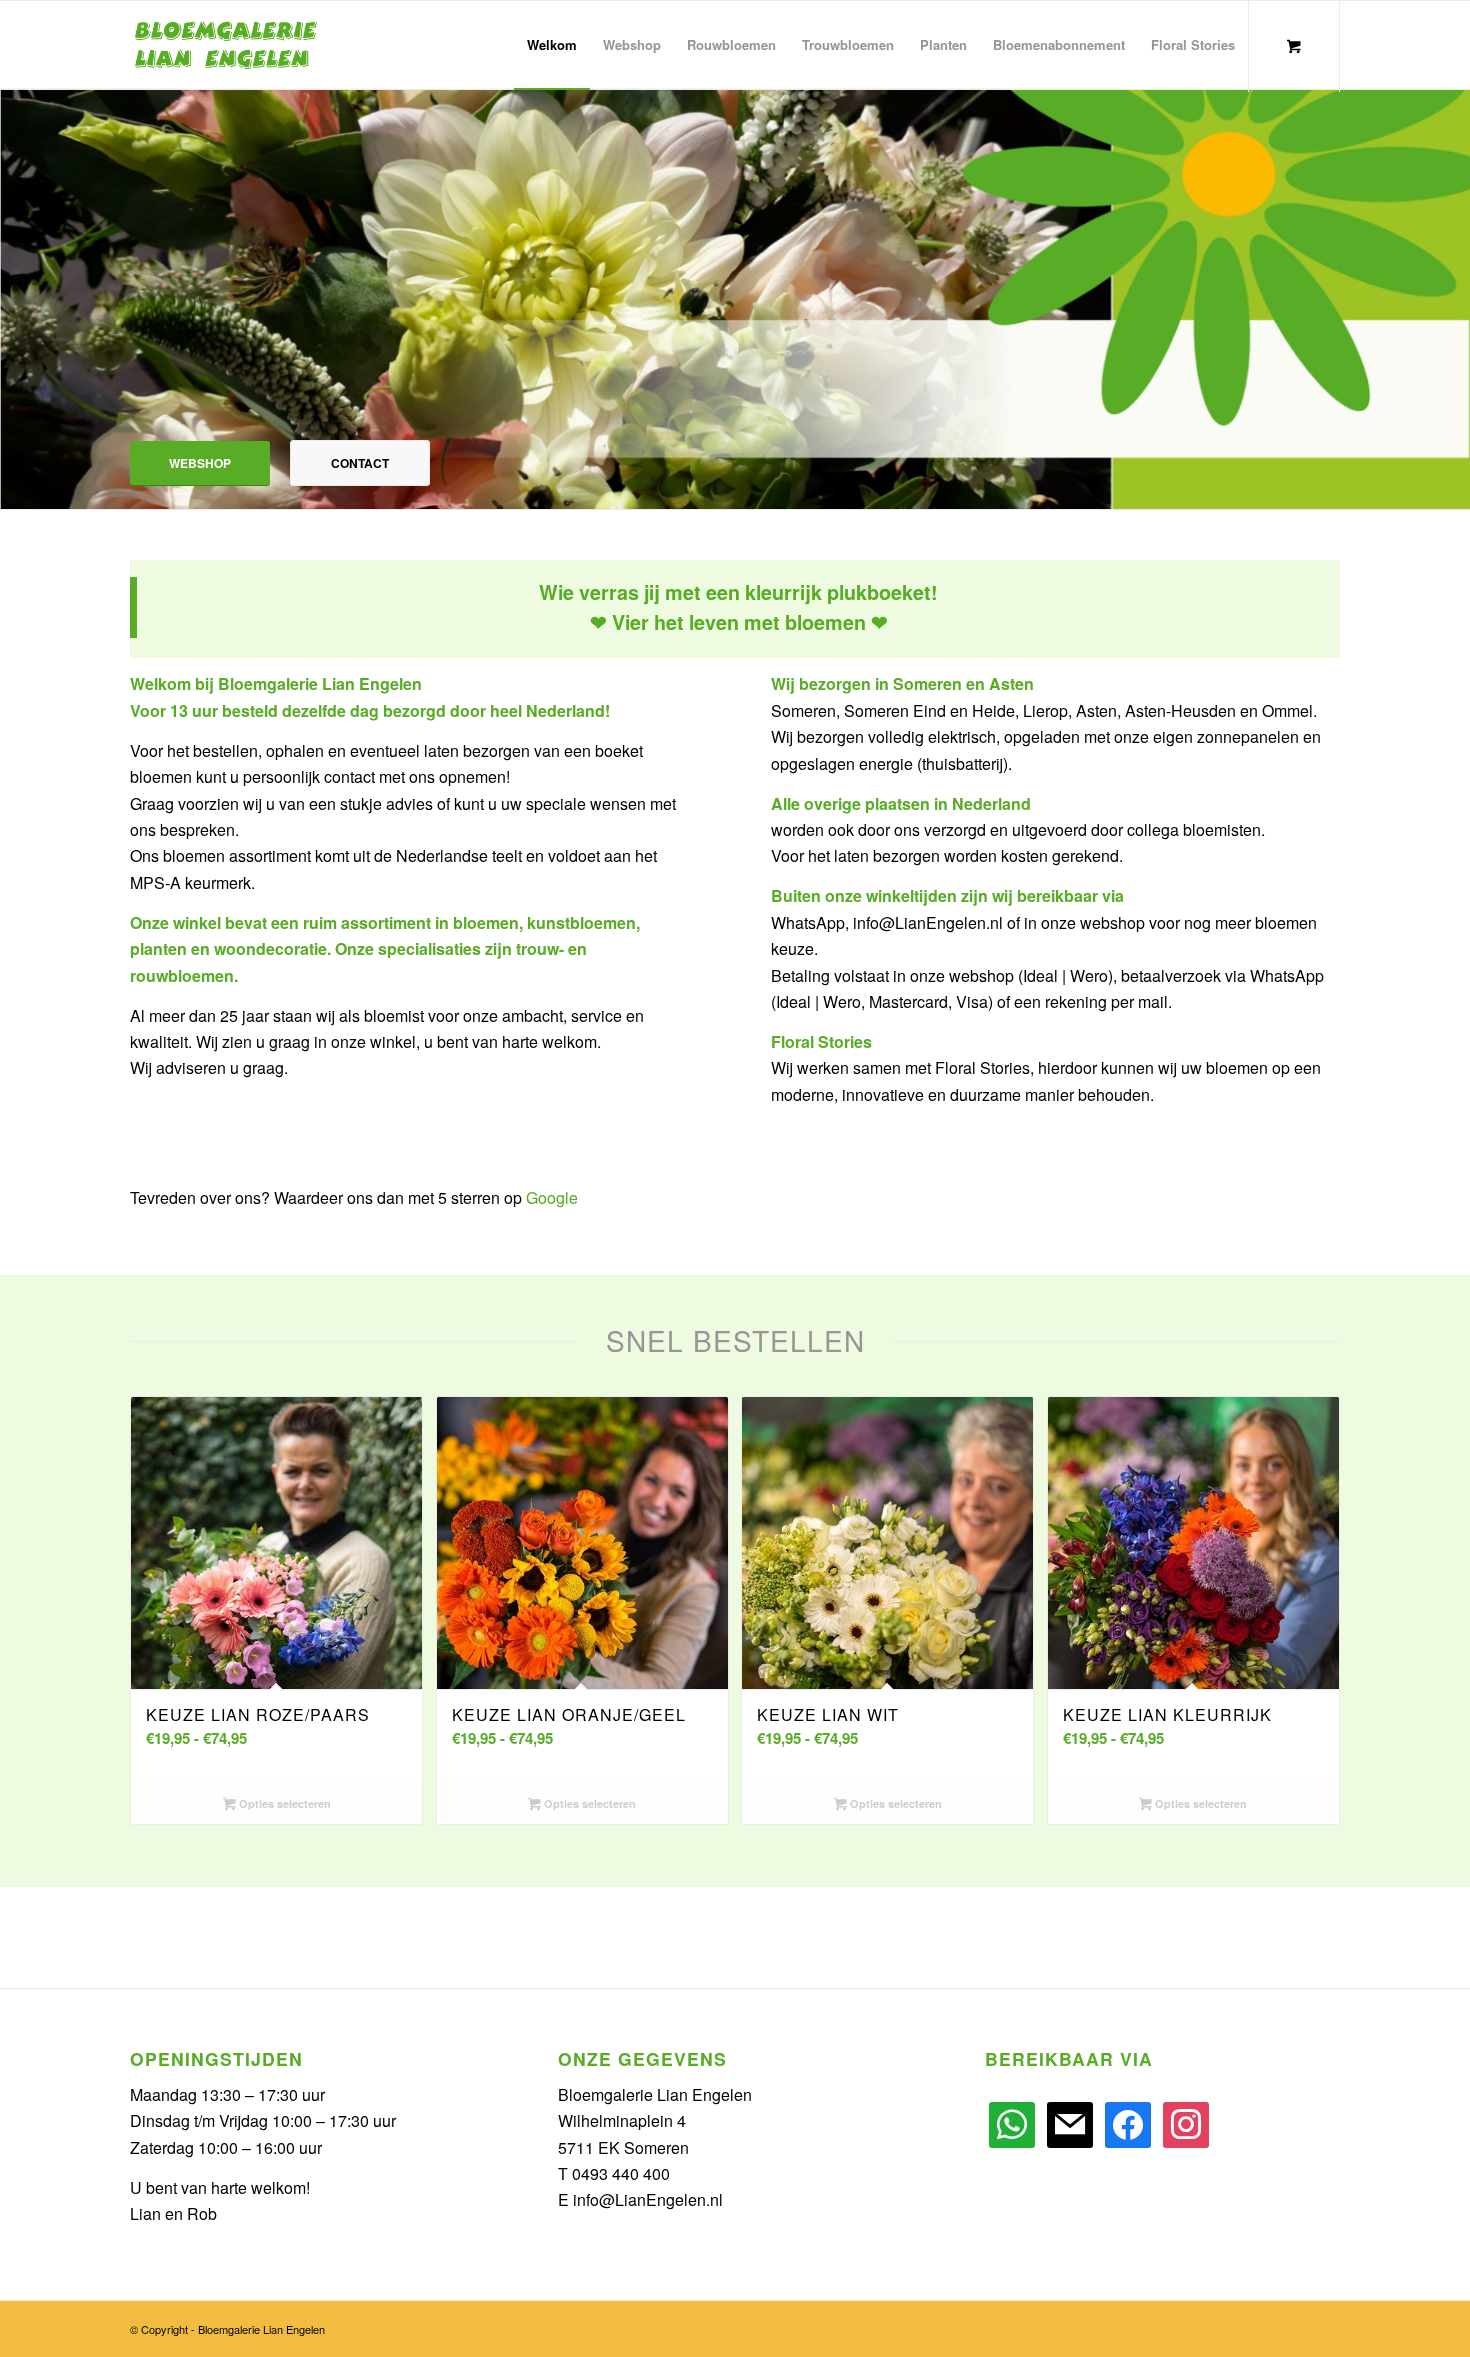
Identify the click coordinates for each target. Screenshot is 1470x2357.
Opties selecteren (283, 1803)
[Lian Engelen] (226, 45)
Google (552, 1197)
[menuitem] (552, 45)
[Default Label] (1012, 2122)
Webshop (200, 463)
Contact (360, 463)
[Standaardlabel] (1128, 2122)
